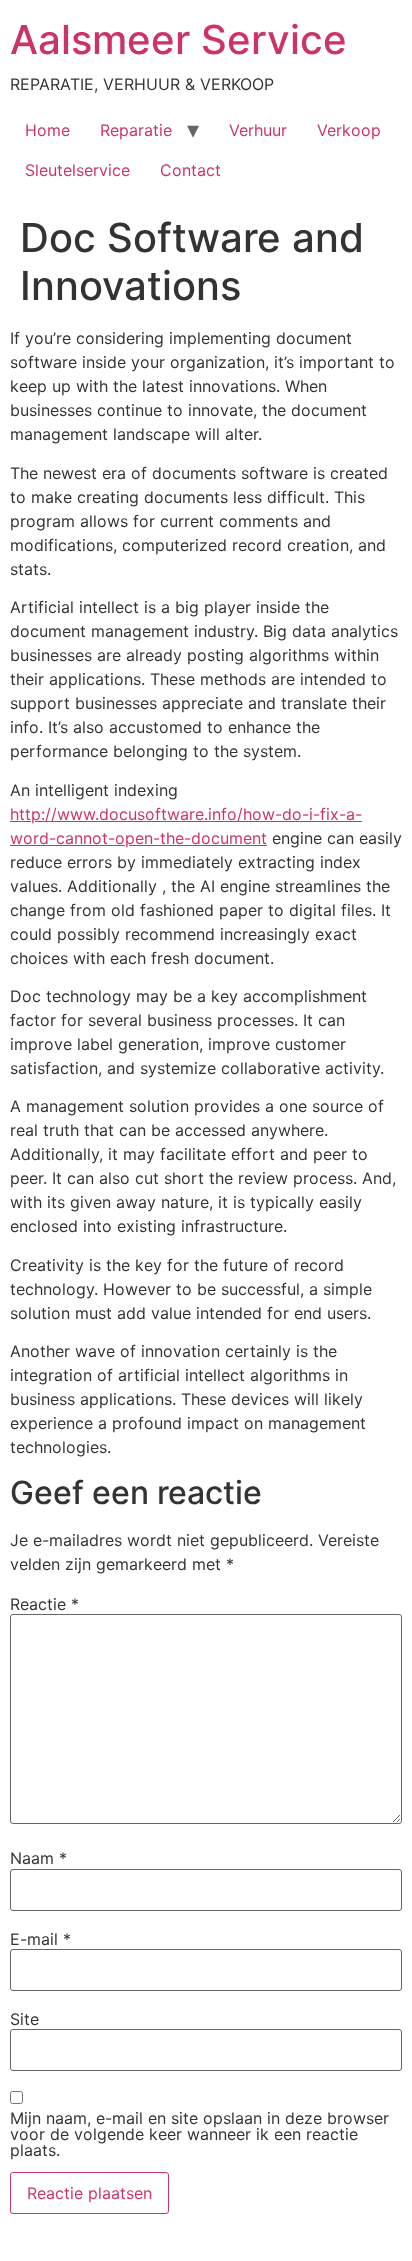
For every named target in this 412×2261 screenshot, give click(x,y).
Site (24, 2019)
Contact (190, 170)
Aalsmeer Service (178, 39)
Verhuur (258, 130)
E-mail (40, 1939)
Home (47, 130)
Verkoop (349, 130)
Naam (38, 1858)
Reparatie (136, 130)
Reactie (44, 1604)
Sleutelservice (77, 170)
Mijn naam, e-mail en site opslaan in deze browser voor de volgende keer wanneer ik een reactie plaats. (199, 2134)
